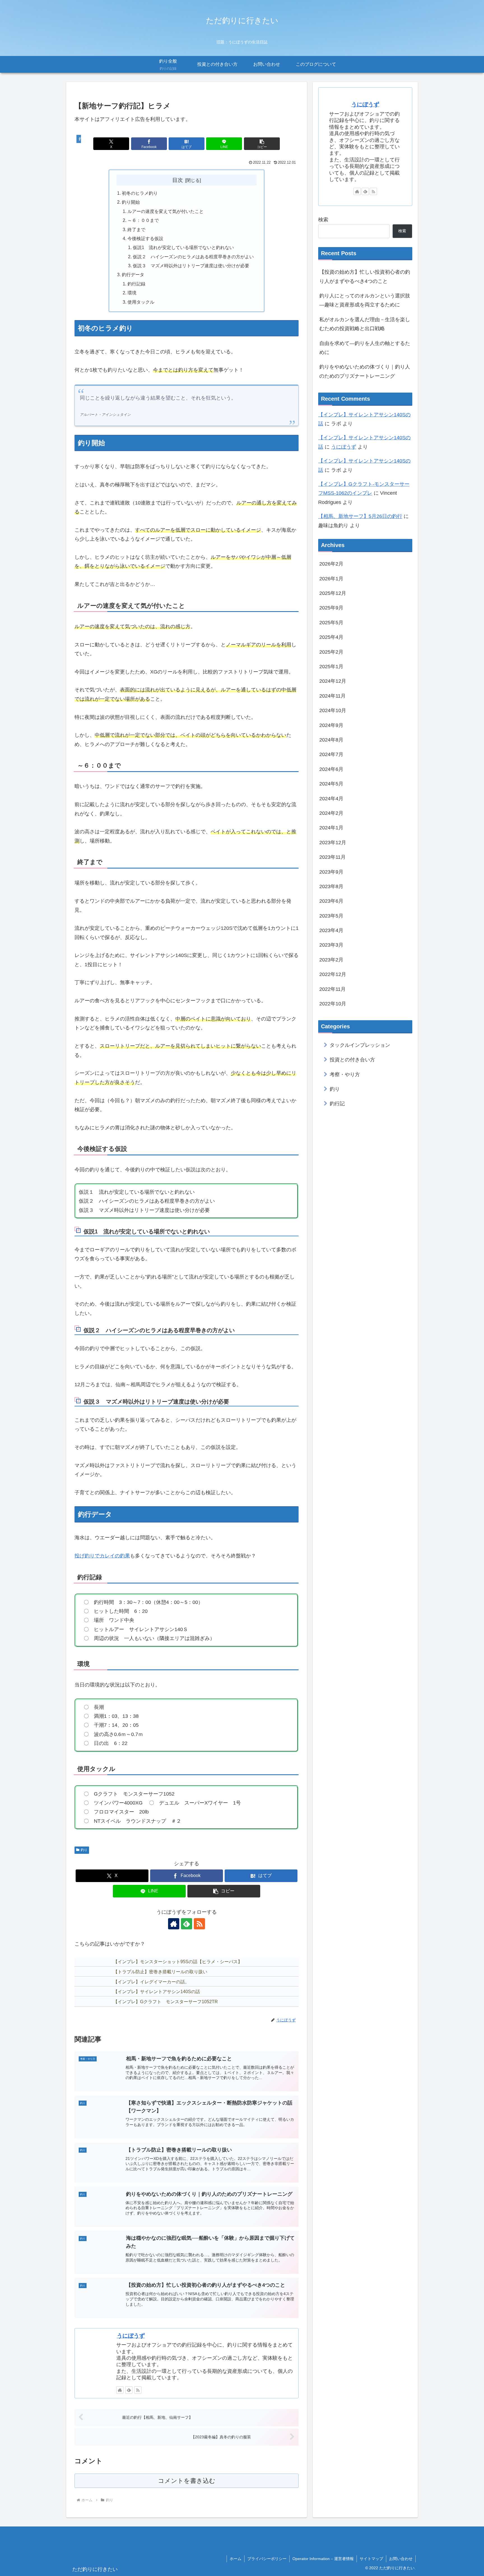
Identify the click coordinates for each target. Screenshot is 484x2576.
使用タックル (141, 302)
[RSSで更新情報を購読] (199, 1924)
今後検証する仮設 (145, 238)
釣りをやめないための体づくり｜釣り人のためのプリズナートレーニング (365, 371)
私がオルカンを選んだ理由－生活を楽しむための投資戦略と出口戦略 (365, 324)
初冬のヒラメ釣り (140, 193)
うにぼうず (131, 2336)
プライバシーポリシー (267, 2559)
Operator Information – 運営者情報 (323, 2559)
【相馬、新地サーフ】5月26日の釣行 (360, 516)
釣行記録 (136, 284)
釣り (84, 1850)
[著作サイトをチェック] (174, 1924)
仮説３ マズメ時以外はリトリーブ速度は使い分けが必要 (191, 266)
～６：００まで (143, 220)
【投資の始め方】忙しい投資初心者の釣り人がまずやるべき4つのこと (365, 276)
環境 (132, 293)
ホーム (236, 2559)
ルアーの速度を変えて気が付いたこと (166, 211)
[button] (262, 144)
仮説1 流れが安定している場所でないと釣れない (183, 247)
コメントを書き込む (187, 2481)
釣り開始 (131, 202)
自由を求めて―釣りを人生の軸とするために (365, 348)
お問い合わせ (401, 2559)
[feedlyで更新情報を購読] (187, 1924)
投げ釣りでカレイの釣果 (102, 1556)
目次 (178, 180)
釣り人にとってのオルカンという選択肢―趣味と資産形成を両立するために (365, 300)
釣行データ (133, 275)
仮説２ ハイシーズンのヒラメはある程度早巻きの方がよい (193, 257)
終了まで (136, 229)
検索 (323, 220)
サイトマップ (371, 2559)
